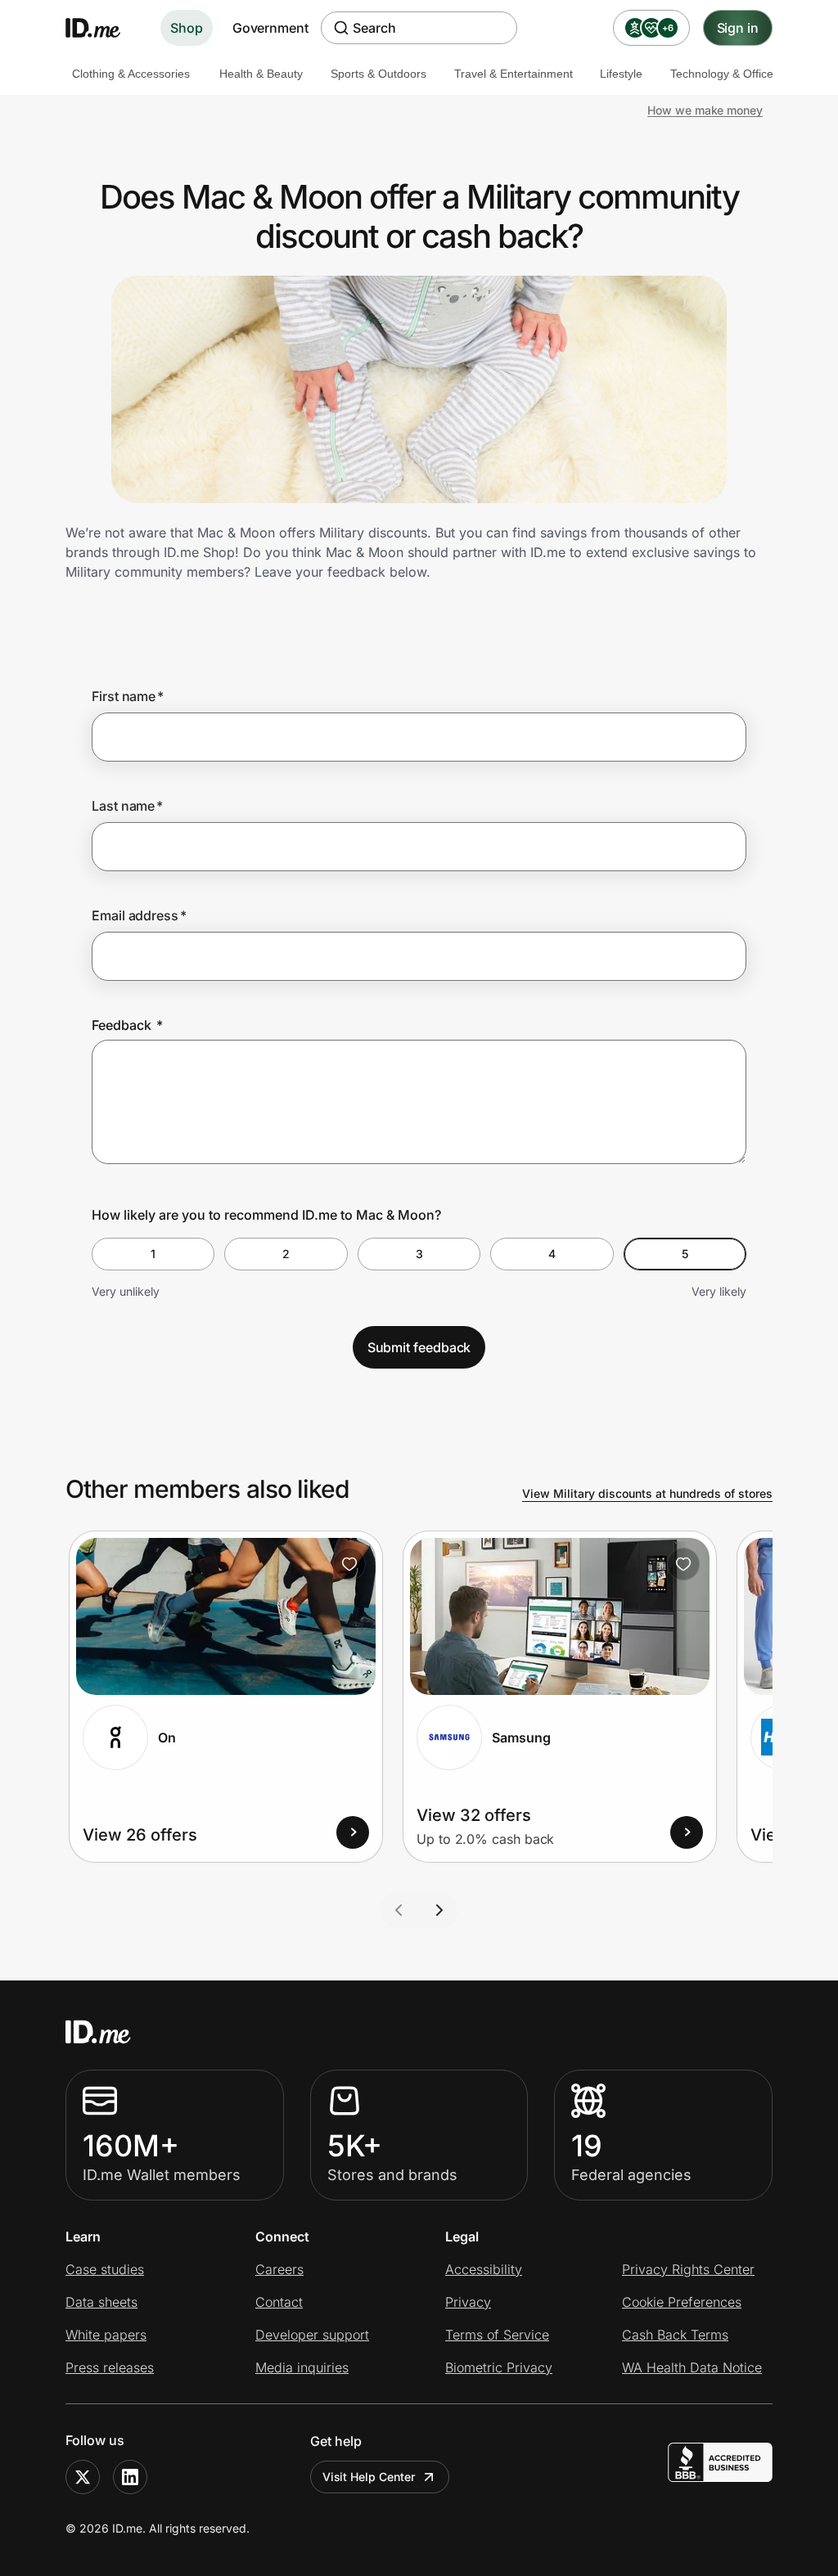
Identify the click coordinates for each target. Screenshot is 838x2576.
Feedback (127, 1025)
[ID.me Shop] (103, 28)
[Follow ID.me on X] (83, 2477)
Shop (187, 28)
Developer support (312, 2335)
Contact (279, 2302)
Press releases (110, 2367)
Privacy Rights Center (688, 2269)
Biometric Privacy (499, 2367)
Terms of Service (497, 2335)
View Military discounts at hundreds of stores (647, 1493)
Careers (279, 2269)
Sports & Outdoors (378, 74)
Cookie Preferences (682, 2302)
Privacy (468, 2302)
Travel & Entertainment (514, 74)
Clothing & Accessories (131, 74)
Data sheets (101, 2302)
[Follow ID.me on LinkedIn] (130, 2477)
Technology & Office (722, 74)
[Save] (349, 1564)
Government (270, 28)
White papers (106, 2335)
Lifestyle (621, 74)
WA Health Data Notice (692, 2367)
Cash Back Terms (675, 2335)
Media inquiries (302, 2367)
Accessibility (484, 2269)
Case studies (105, 2269)
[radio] (153, 1254)
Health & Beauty (261, 74)
